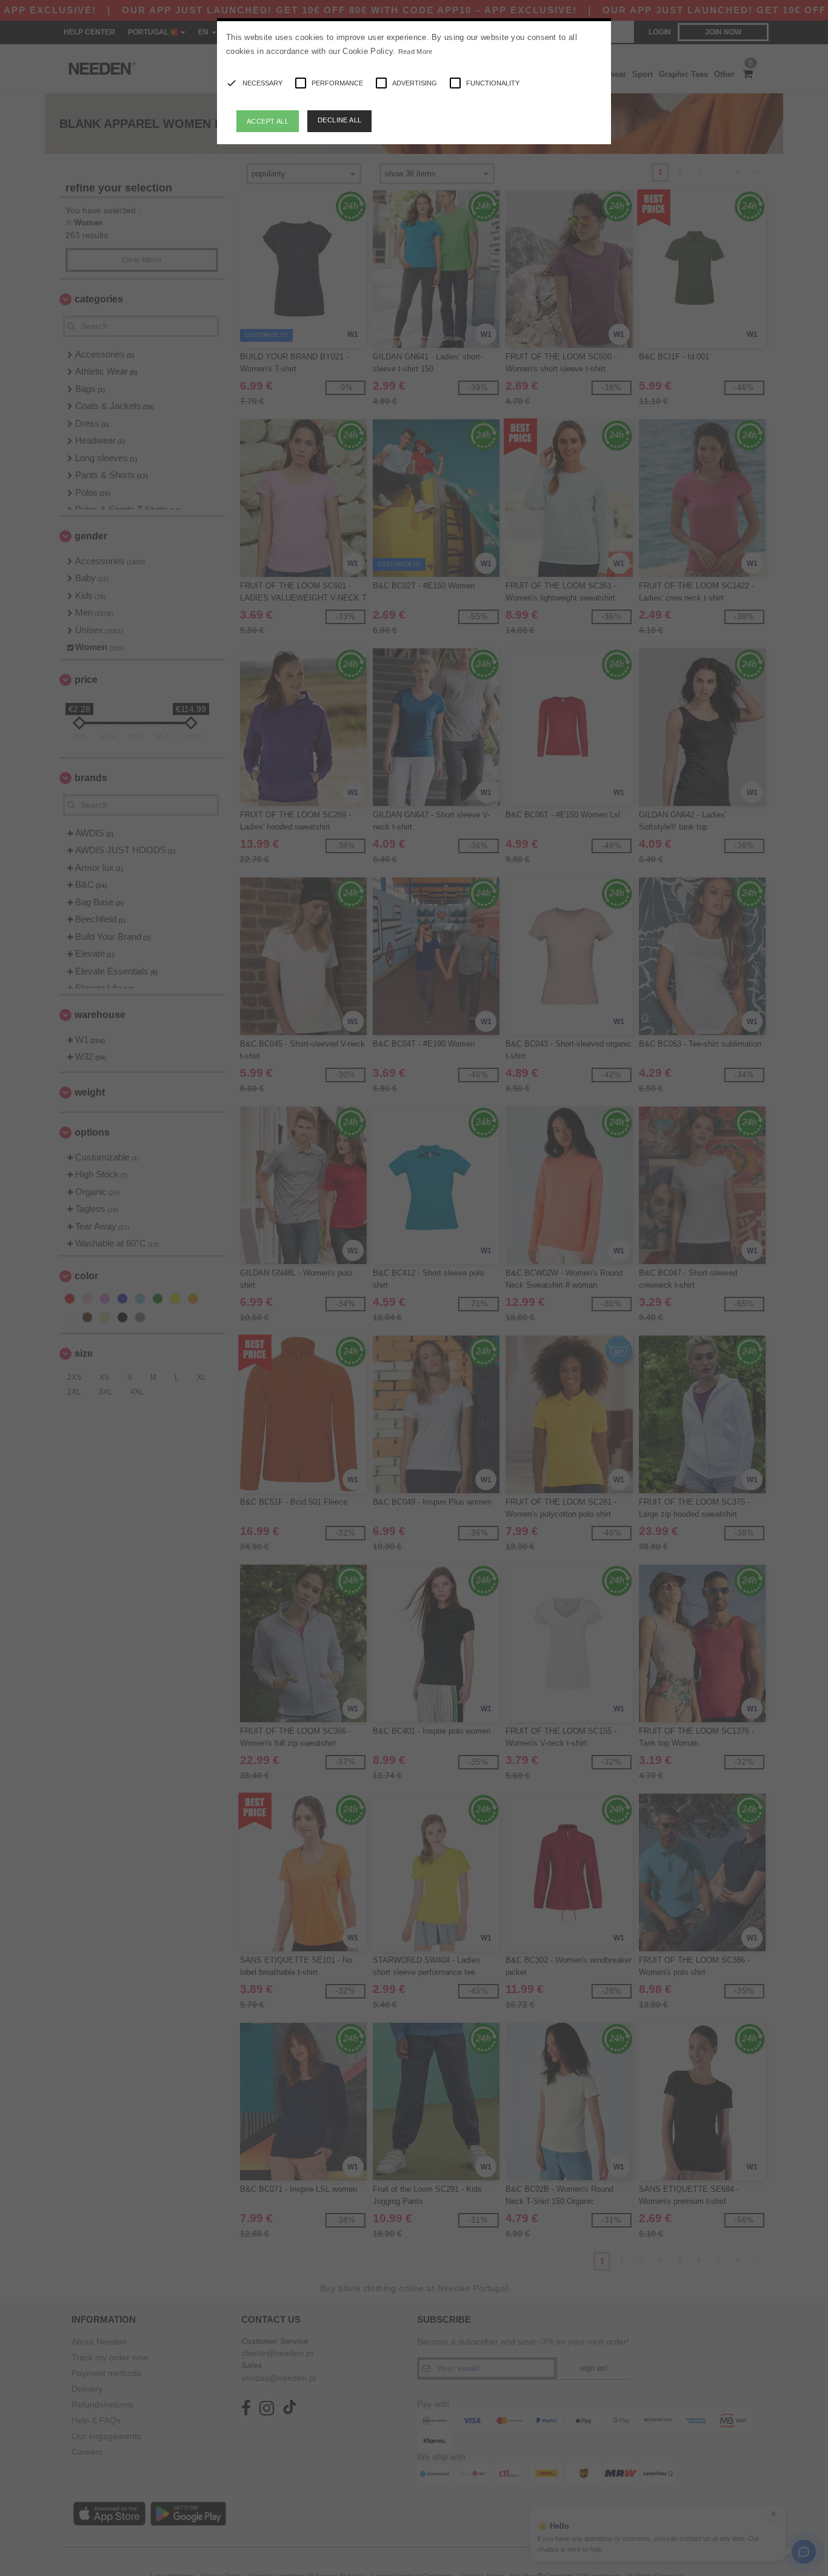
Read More (416, 52)
